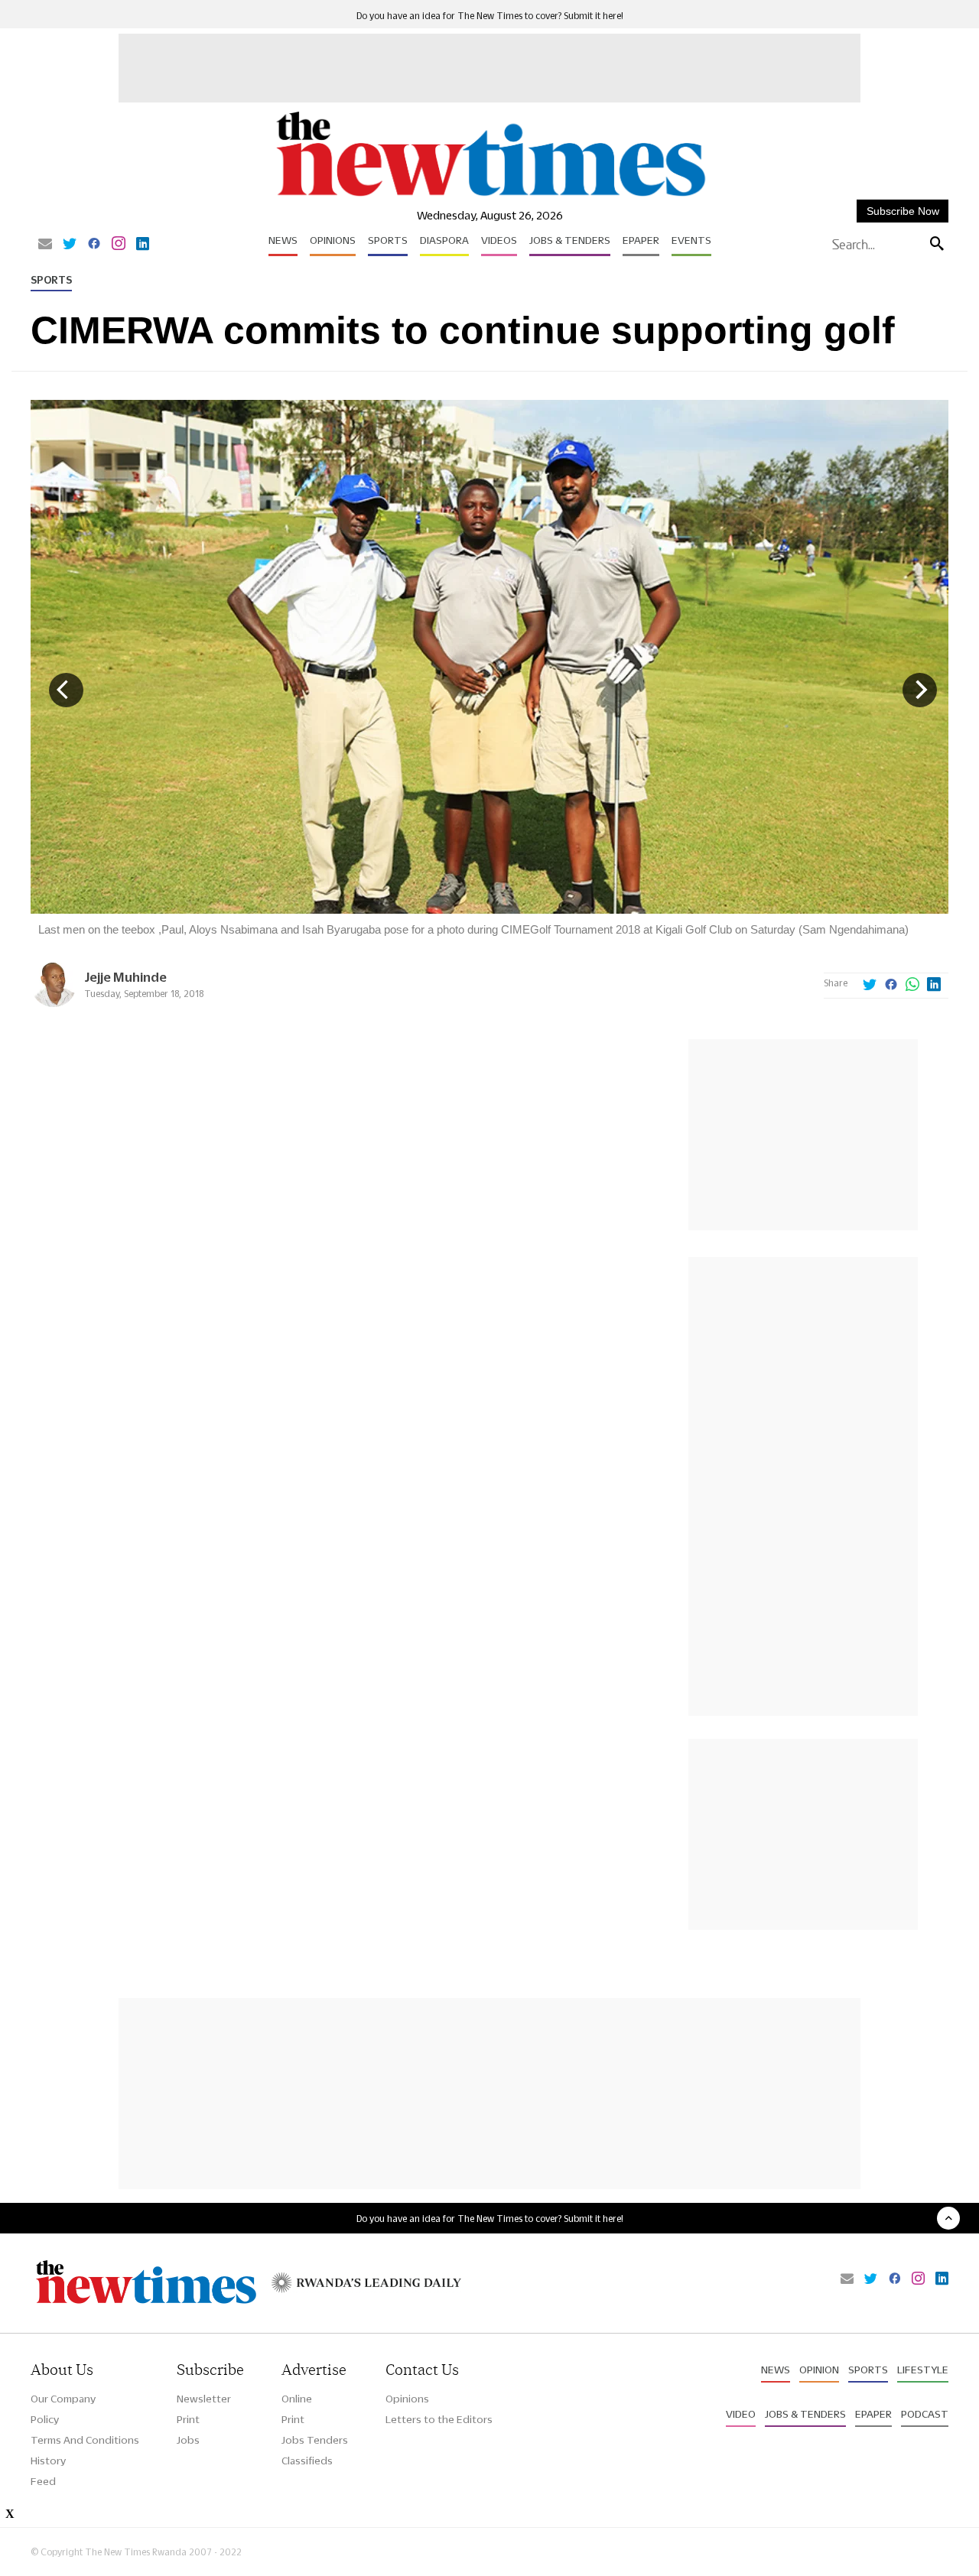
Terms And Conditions (85, 2440)
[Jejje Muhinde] (54, 1003)
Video (741, 2414)
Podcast (925, 2414)
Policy (45, 2419)
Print (188, 2419)
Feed (43, 2481)
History (48, 2461)
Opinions (333, 240)
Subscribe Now (903, 211)
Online (297, 2399)
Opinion (819, 2370)
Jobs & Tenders (570, 240)
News (283, 240)
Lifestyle (923, 2370)
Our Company (63, 2399)
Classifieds (307, 2461)
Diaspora (444, 240)
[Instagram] (119, 245)
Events (691, 240)
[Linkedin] (143, 245)
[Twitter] (70, 245)
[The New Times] (490, 197)
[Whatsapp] (912, 986)
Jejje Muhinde (125, 977)
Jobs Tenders (315, 2440)
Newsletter (204, 2399)
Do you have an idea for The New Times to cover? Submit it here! (490, 16)
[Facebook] (94, 245)
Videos (499, 240)
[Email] (45, 245)
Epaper (641, 240)
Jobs (188, 2440)
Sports (388, 240)
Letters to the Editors (439, 2419)
